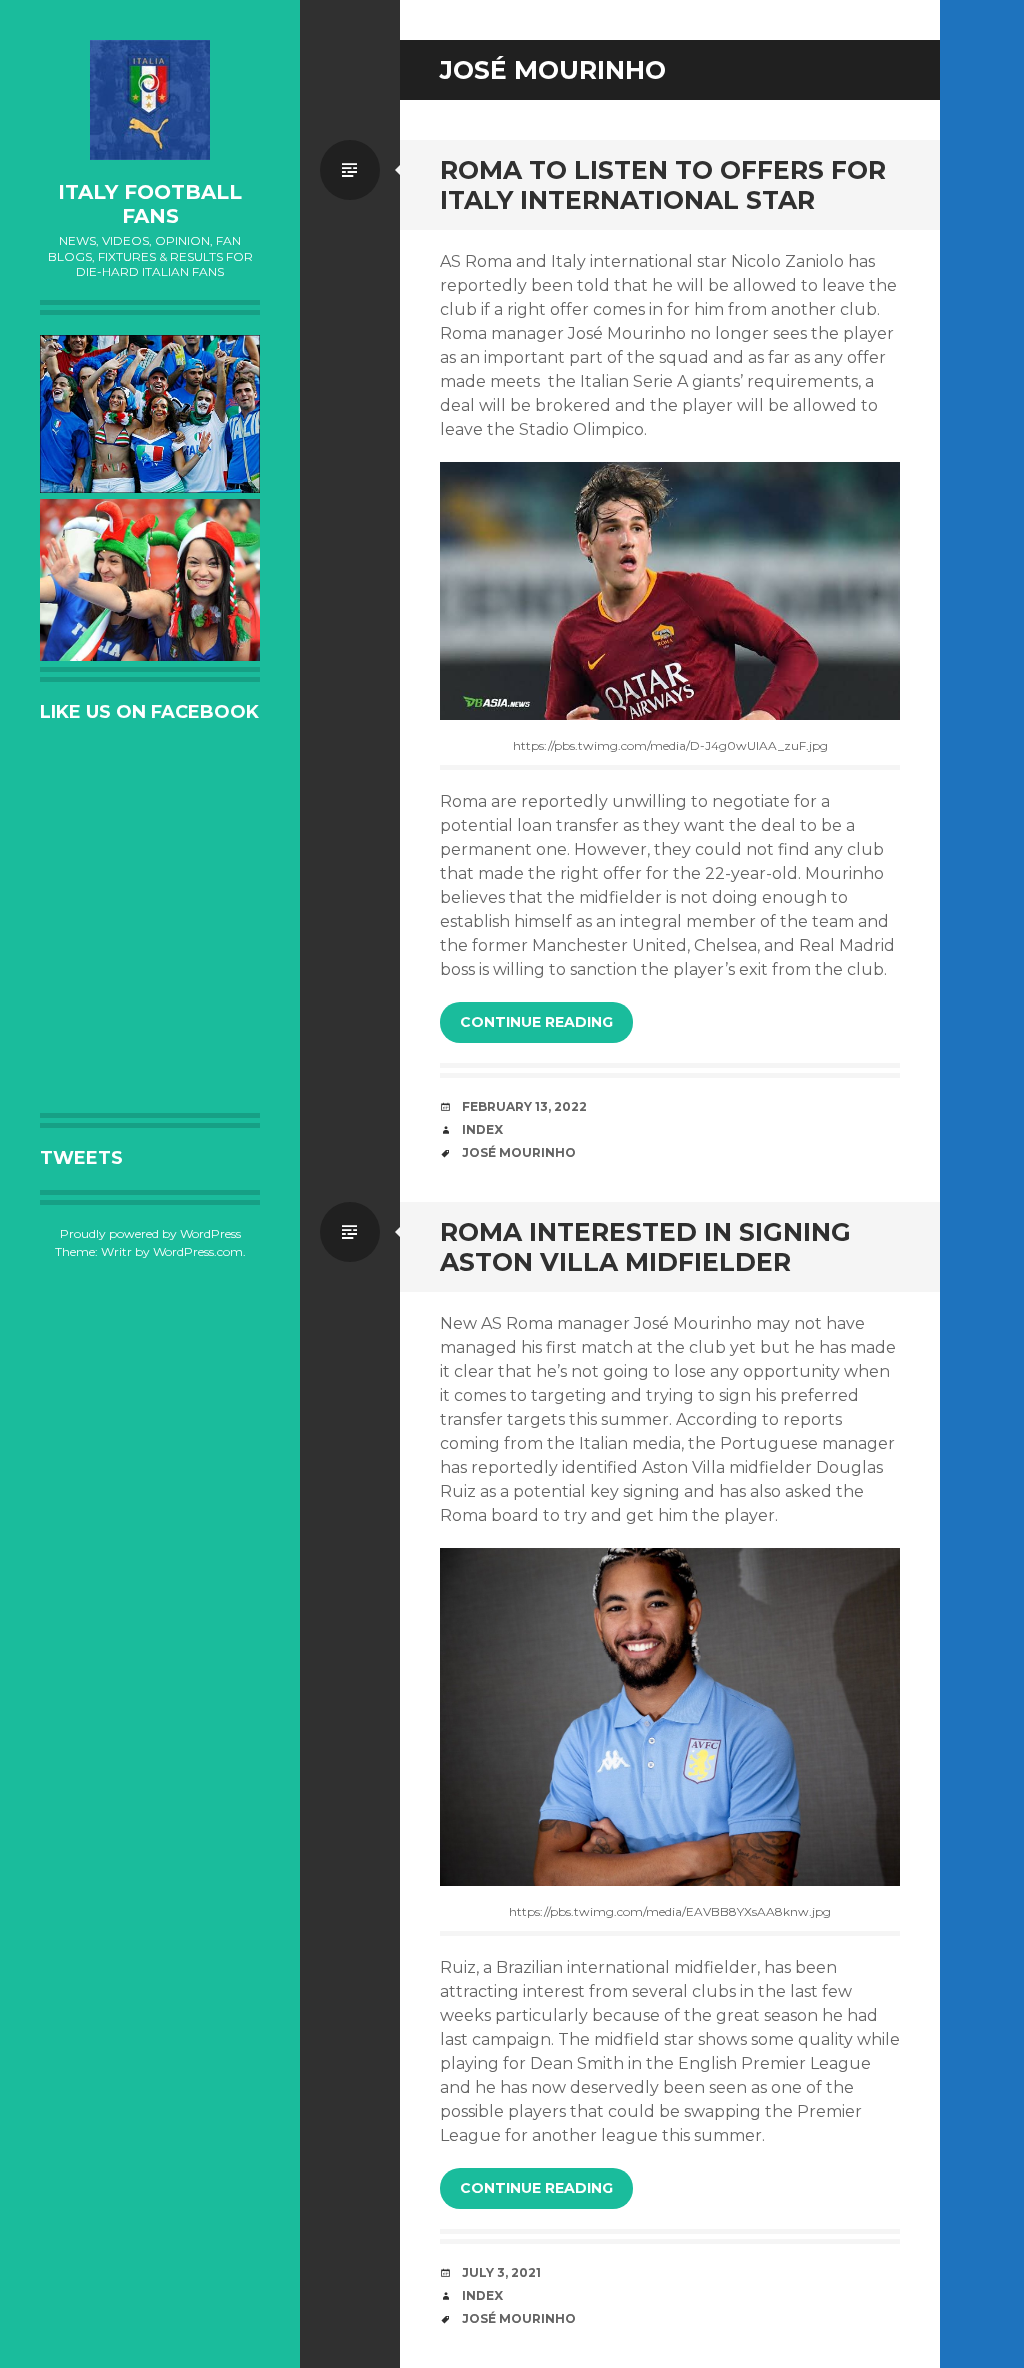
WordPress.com (198, 1251)
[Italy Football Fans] (150, 100)
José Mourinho (519, 1152)
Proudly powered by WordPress (150, 1233)
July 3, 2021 (501, 2272)
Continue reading (536, 1022)
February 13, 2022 (524, 1106)
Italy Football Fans (150, 204)
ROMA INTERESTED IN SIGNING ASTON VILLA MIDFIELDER (645, 1247)
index (482, 1129)
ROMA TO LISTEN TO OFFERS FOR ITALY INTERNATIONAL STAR (663, 185)
